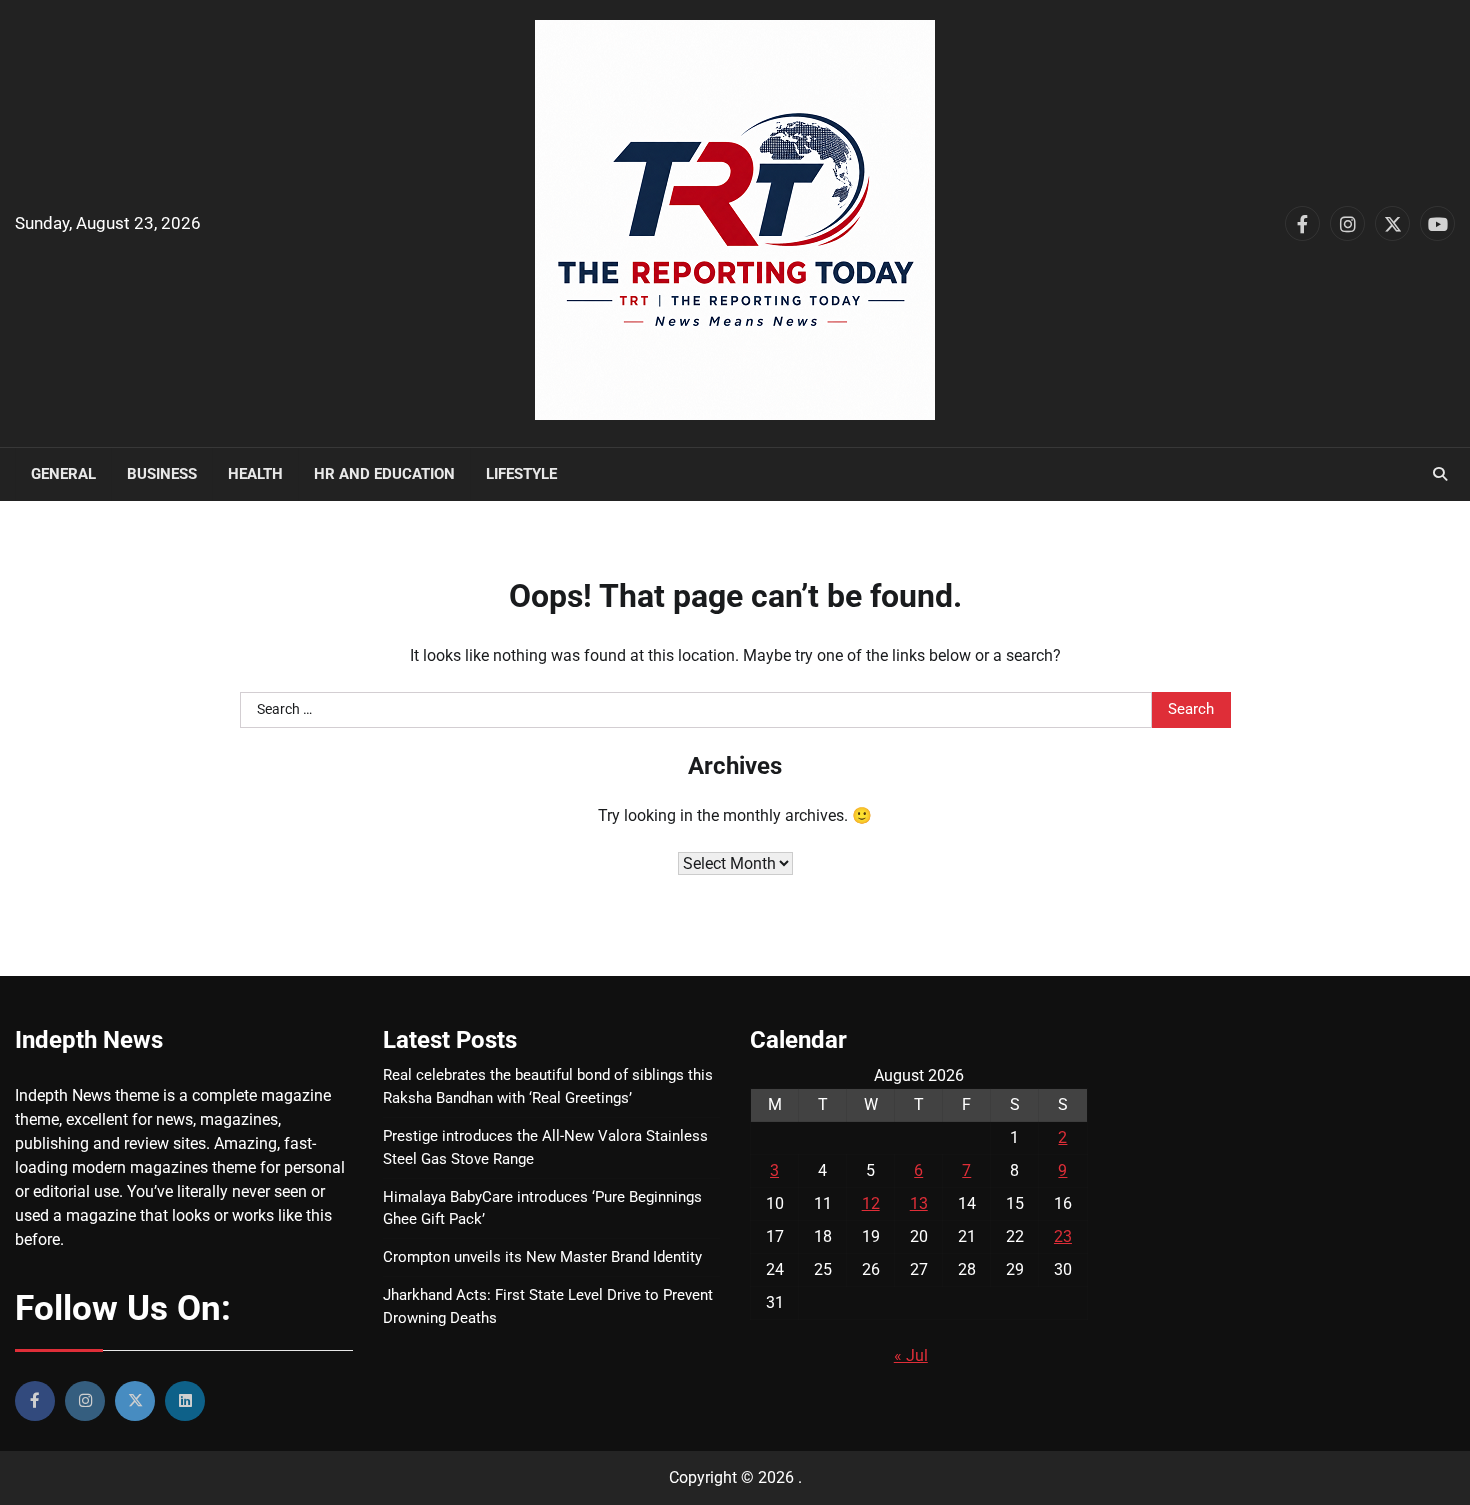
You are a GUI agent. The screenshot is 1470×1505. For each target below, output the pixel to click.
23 (1063, 1236)
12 (871, 1203)
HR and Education (384, 474)
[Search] (1440, 474)
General (63, 474)
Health (255, 474)
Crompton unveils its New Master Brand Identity (542, 1257)
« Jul (911, 1355)
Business (162, 474)
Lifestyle (521, 474)
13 (919, 1203)
